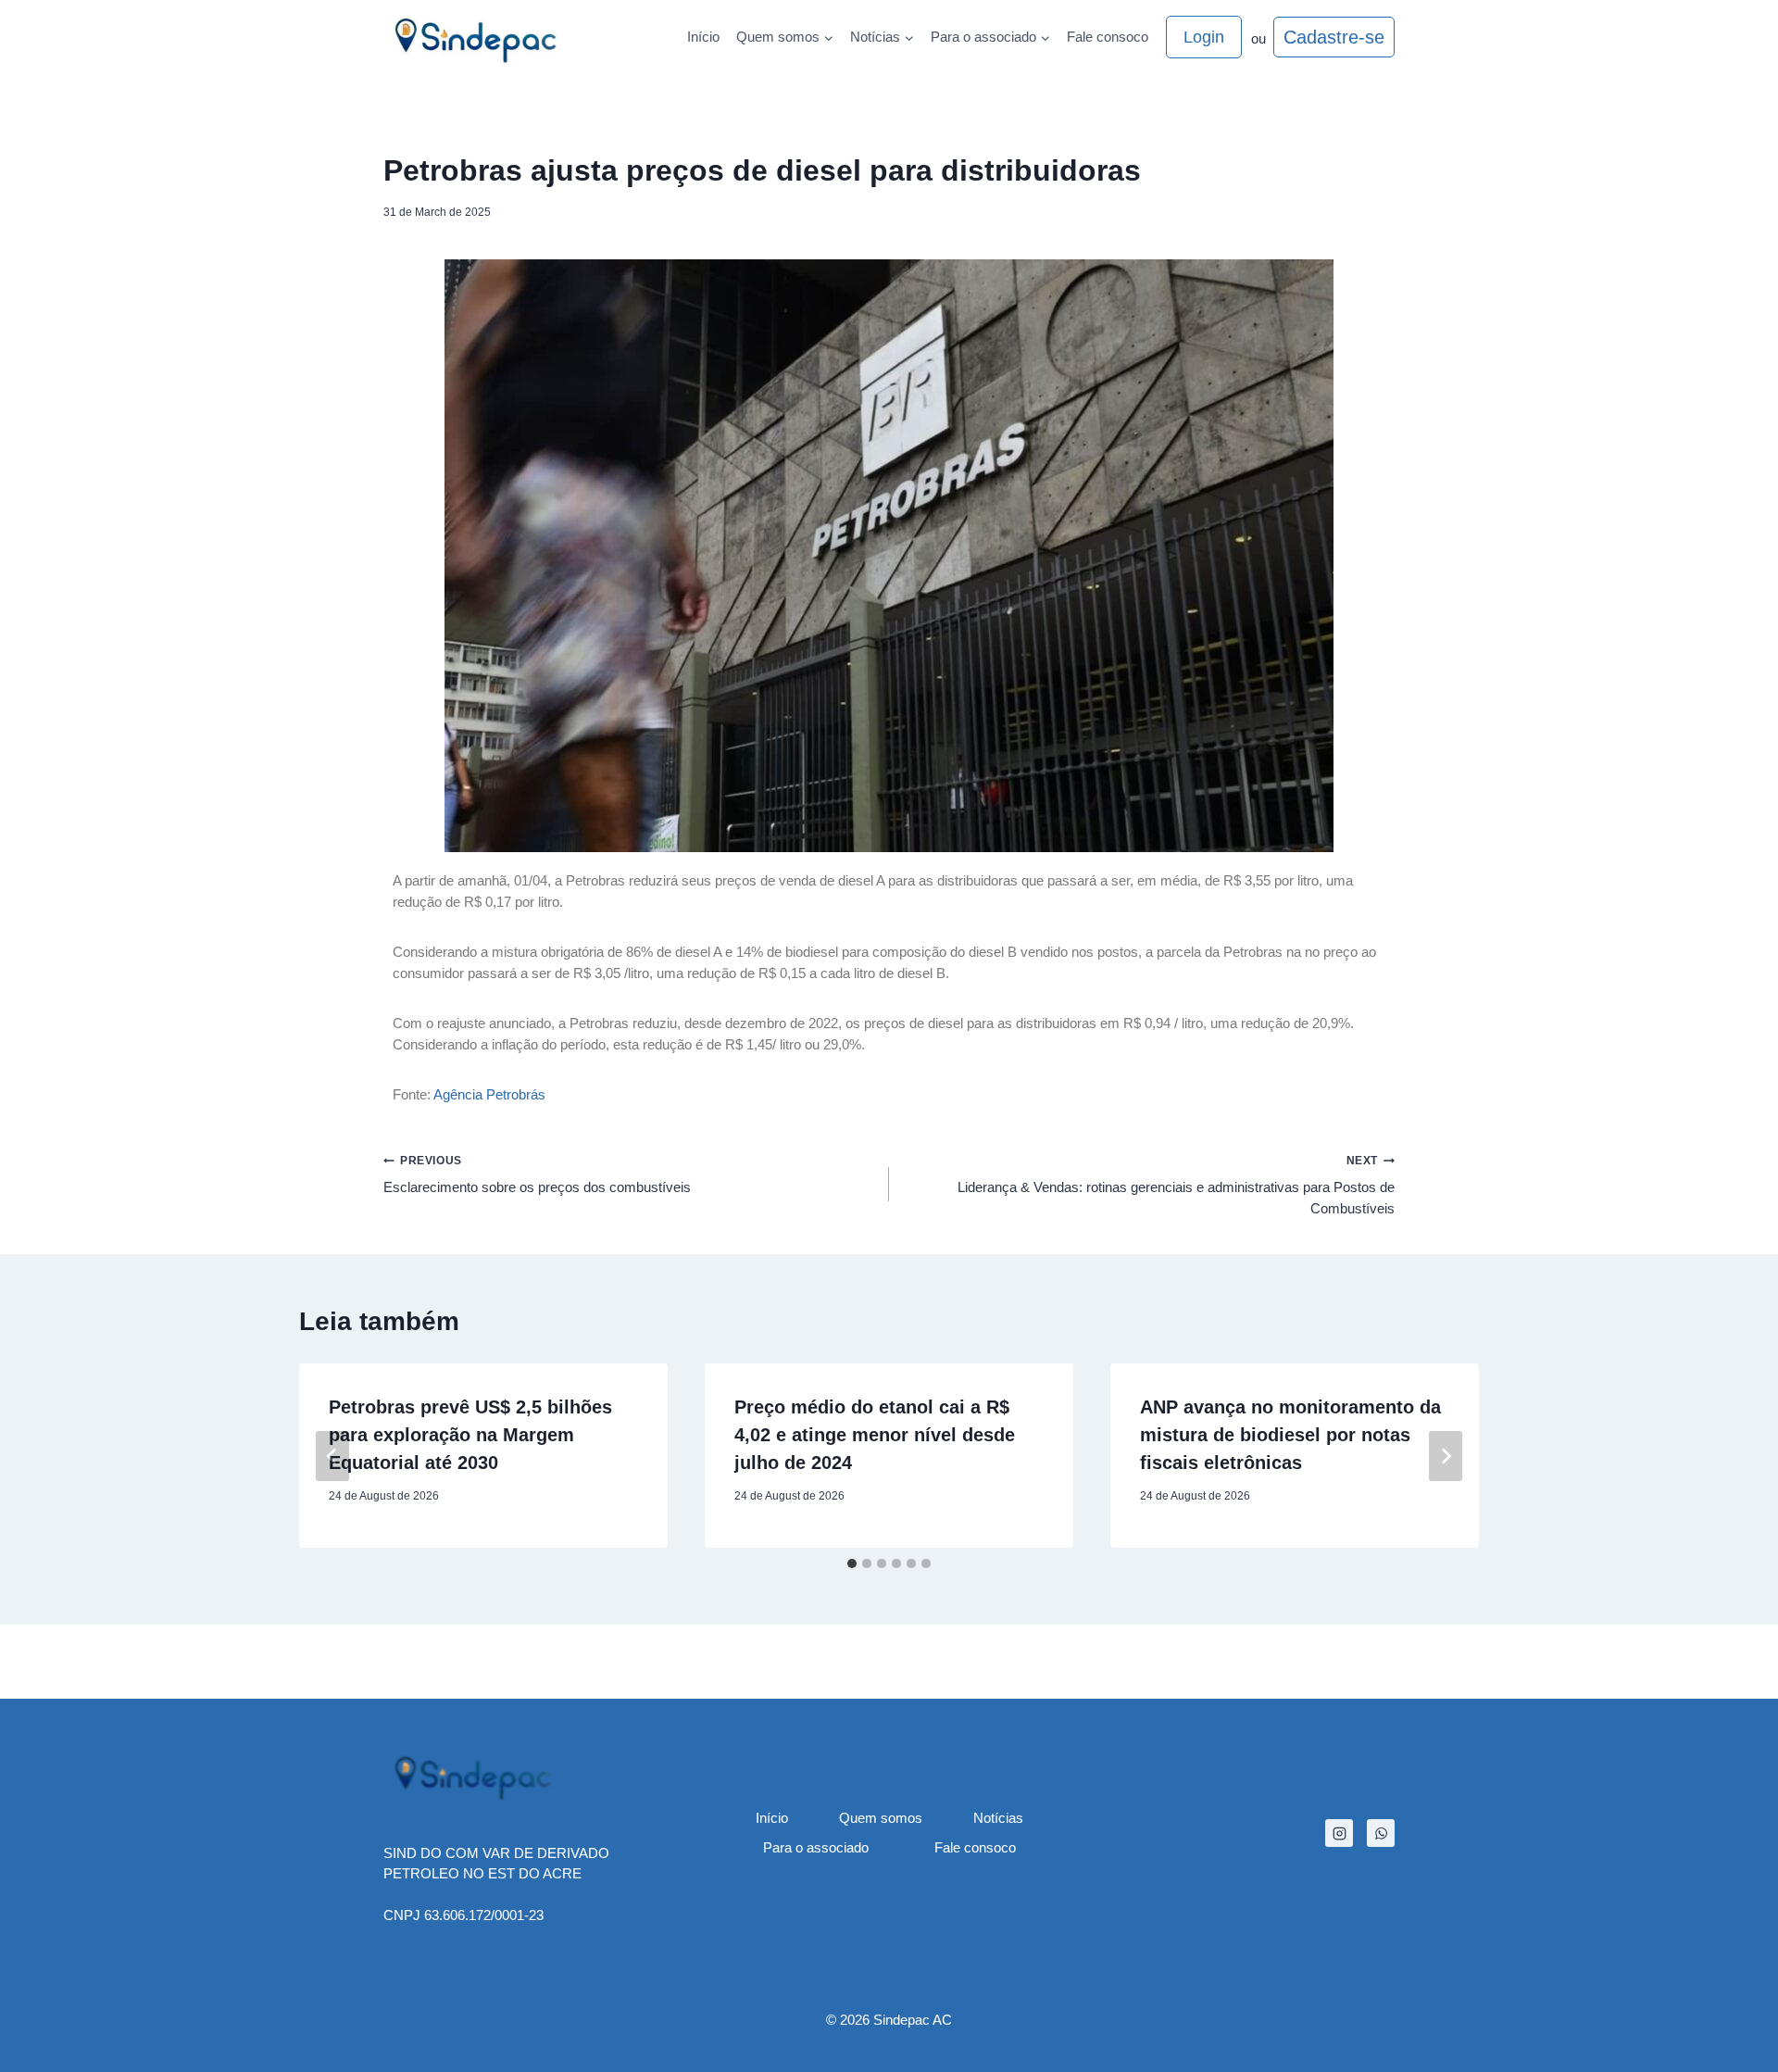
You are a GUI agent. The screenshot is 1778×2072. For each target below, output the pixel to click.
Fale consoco (1108, 37)
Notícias (998, 1818)
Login (1204, 37)
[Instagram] (1339, 1833)
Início (703, 37)
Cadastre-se (1334, 37)
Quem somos (881, 1818)
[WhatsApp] (1381, 1833)
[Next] (1446, 1456)
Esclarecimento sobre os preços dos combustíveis (537, 1174)
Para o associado (816, 1847)
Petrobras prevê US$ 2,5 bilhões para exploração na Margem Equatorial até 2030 (470, 1435)
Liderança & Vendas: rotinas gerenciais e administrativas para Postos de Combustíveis (1176, 1185)
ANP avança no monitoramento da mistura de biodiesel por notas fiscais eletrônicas (1290, 1435)
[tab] (852, 1563)
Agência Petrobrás (489, 1094)
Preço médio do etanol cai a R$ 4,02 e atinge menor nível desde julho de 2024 (875, 1435)
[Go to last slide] (332, 1456)
